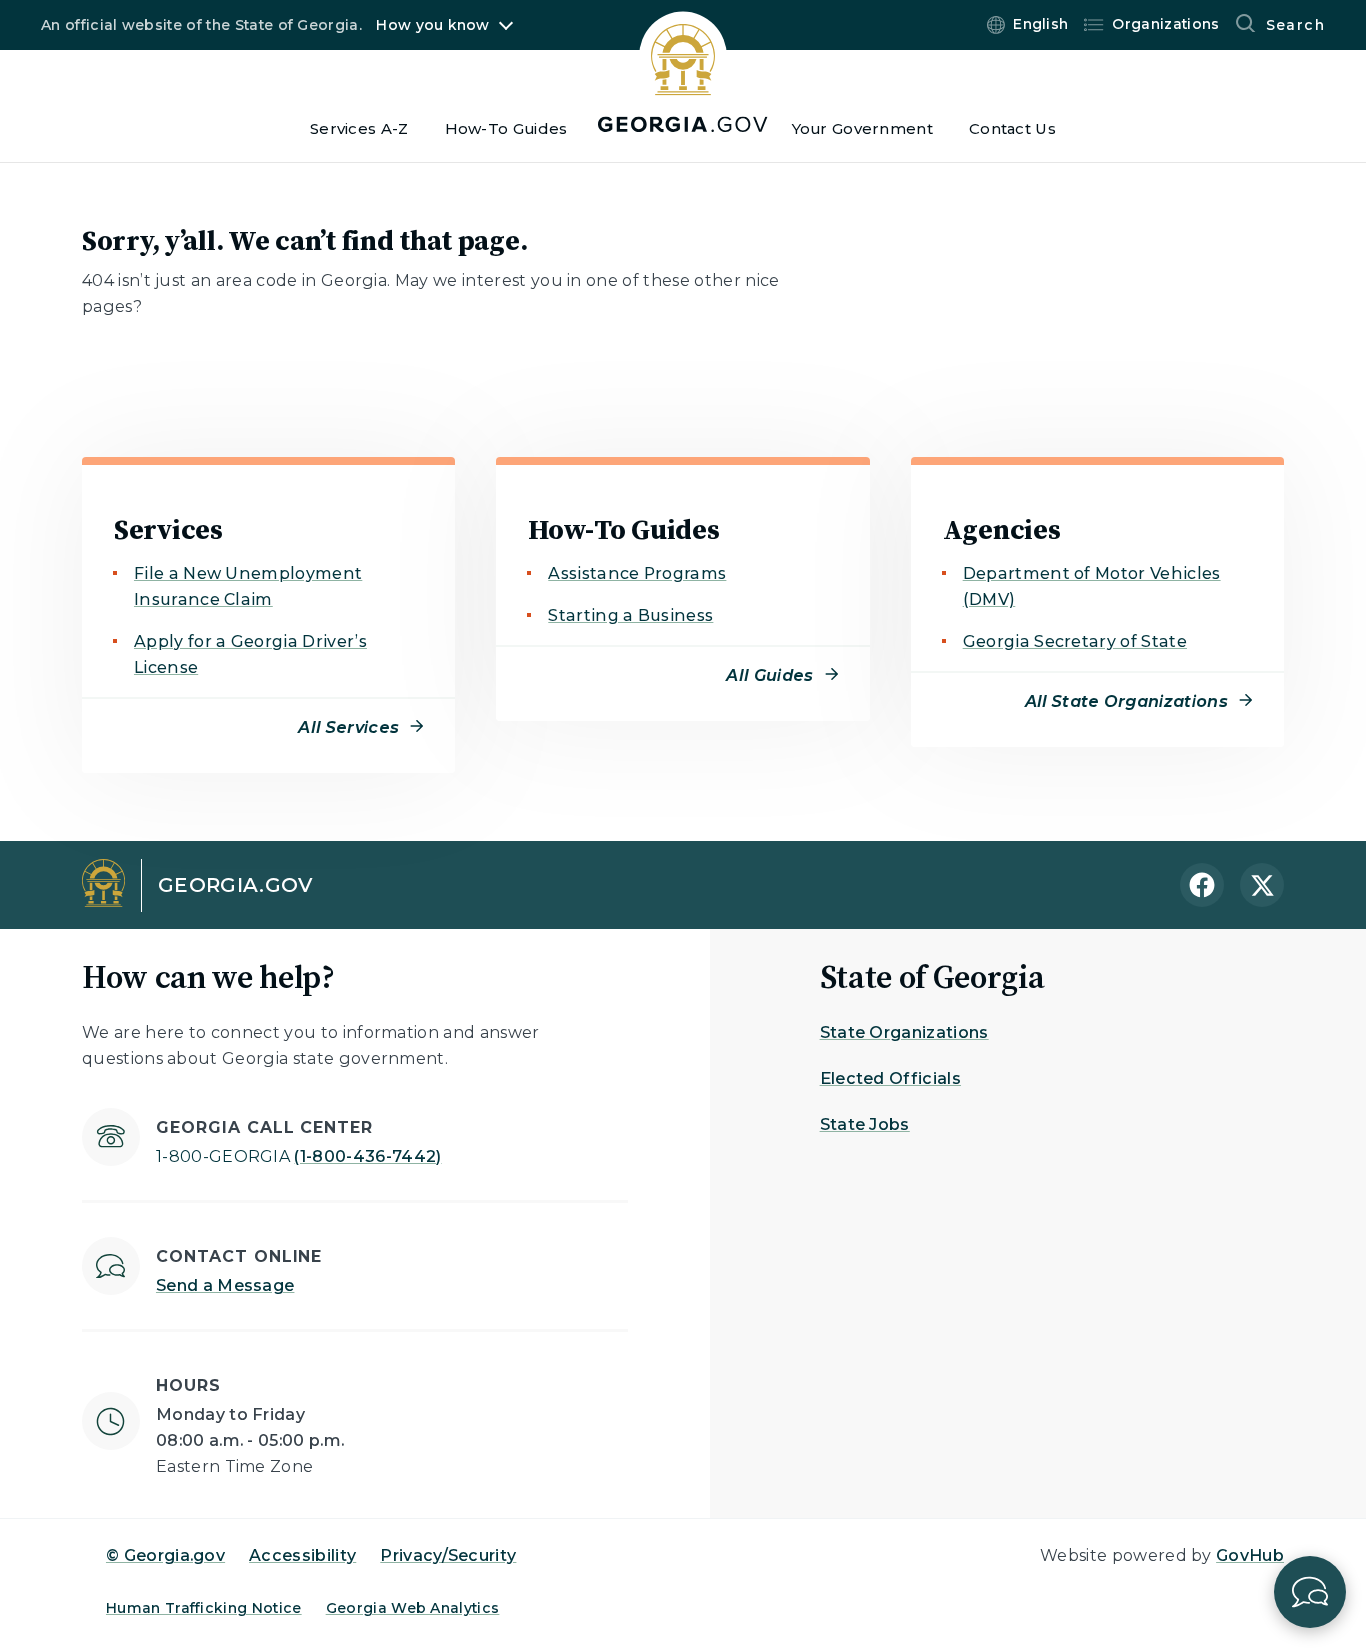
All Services (348, 727)
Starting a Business (630, 615)
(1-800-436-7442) (299, 1156)
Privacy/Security (448, 1555)
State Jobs (865, 1124)
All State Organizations (1126, 701)
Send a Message (225, 1285)
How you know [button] (432, 25)
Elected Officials (890, 1078)
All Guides (769, 675)
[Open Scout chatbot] (1310, 1592)
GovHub (1250, 1555)
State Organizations (904, 1032)
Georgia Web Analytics (413, 1608)
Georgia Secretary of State (1075, 641)
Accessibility (302, 1555)
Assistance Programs (637, 573)
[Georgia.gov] (683, 71)
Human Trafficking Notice (204, 1608)
